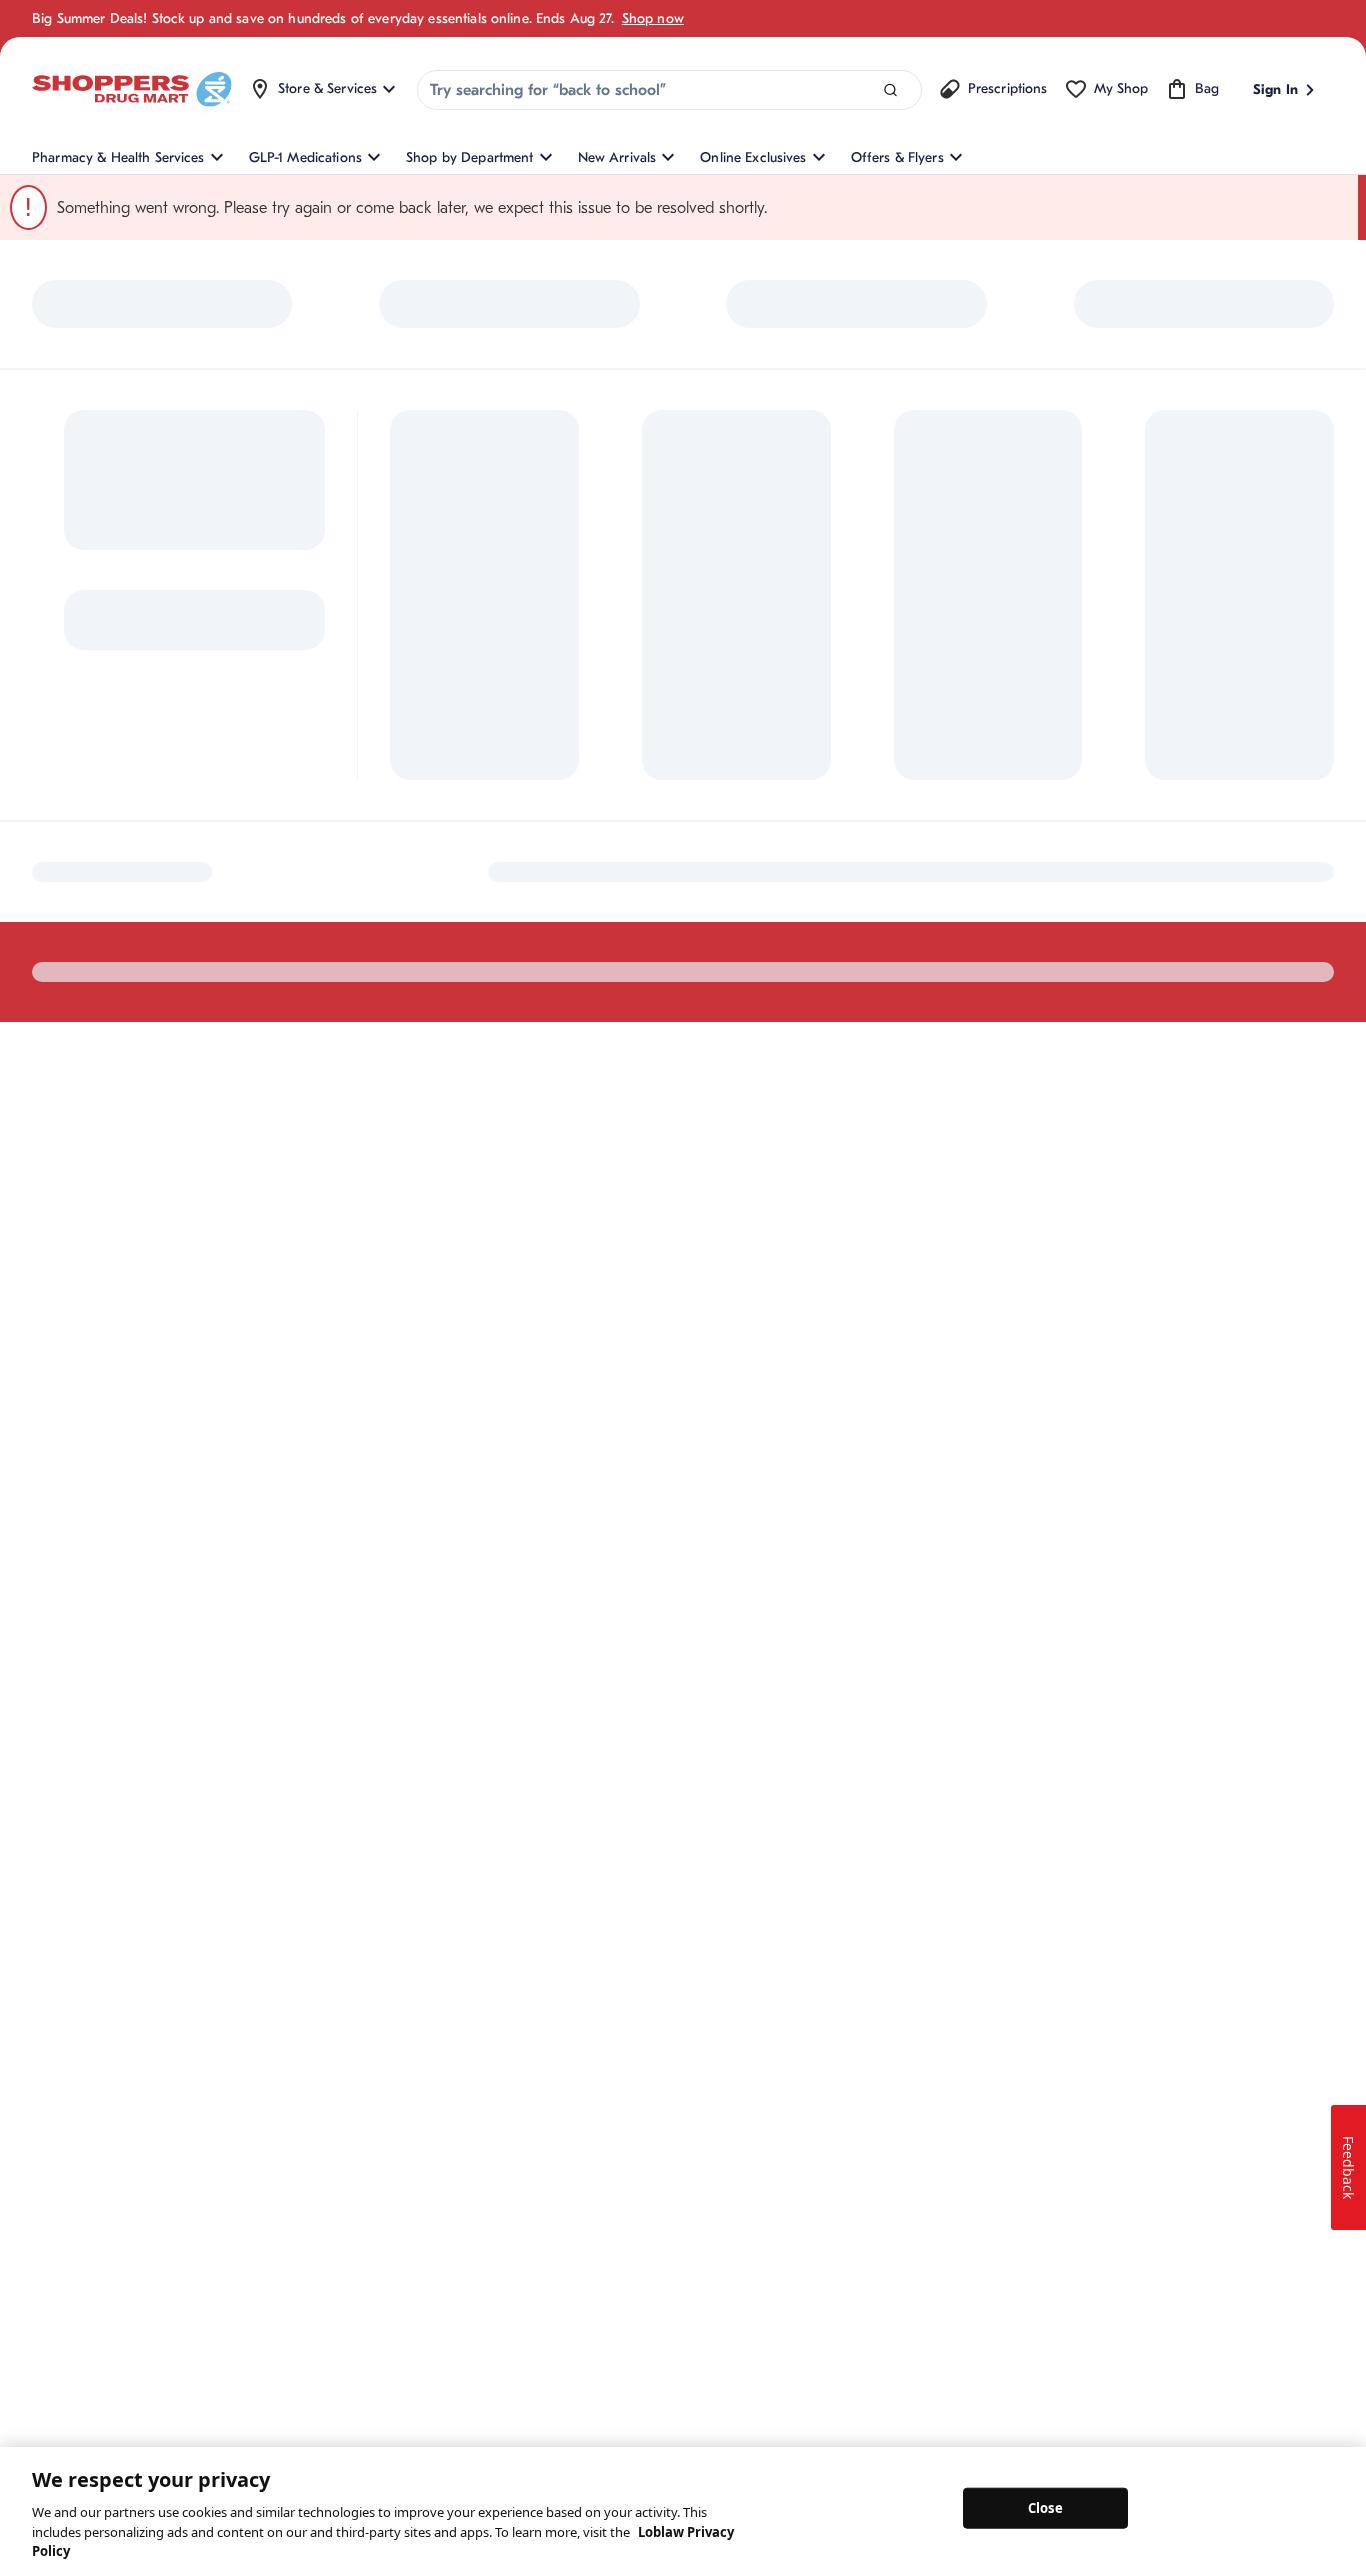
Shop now (653, 18)
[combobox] (669, 90)
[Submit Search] (890, 90)
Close (1045, 2507)
